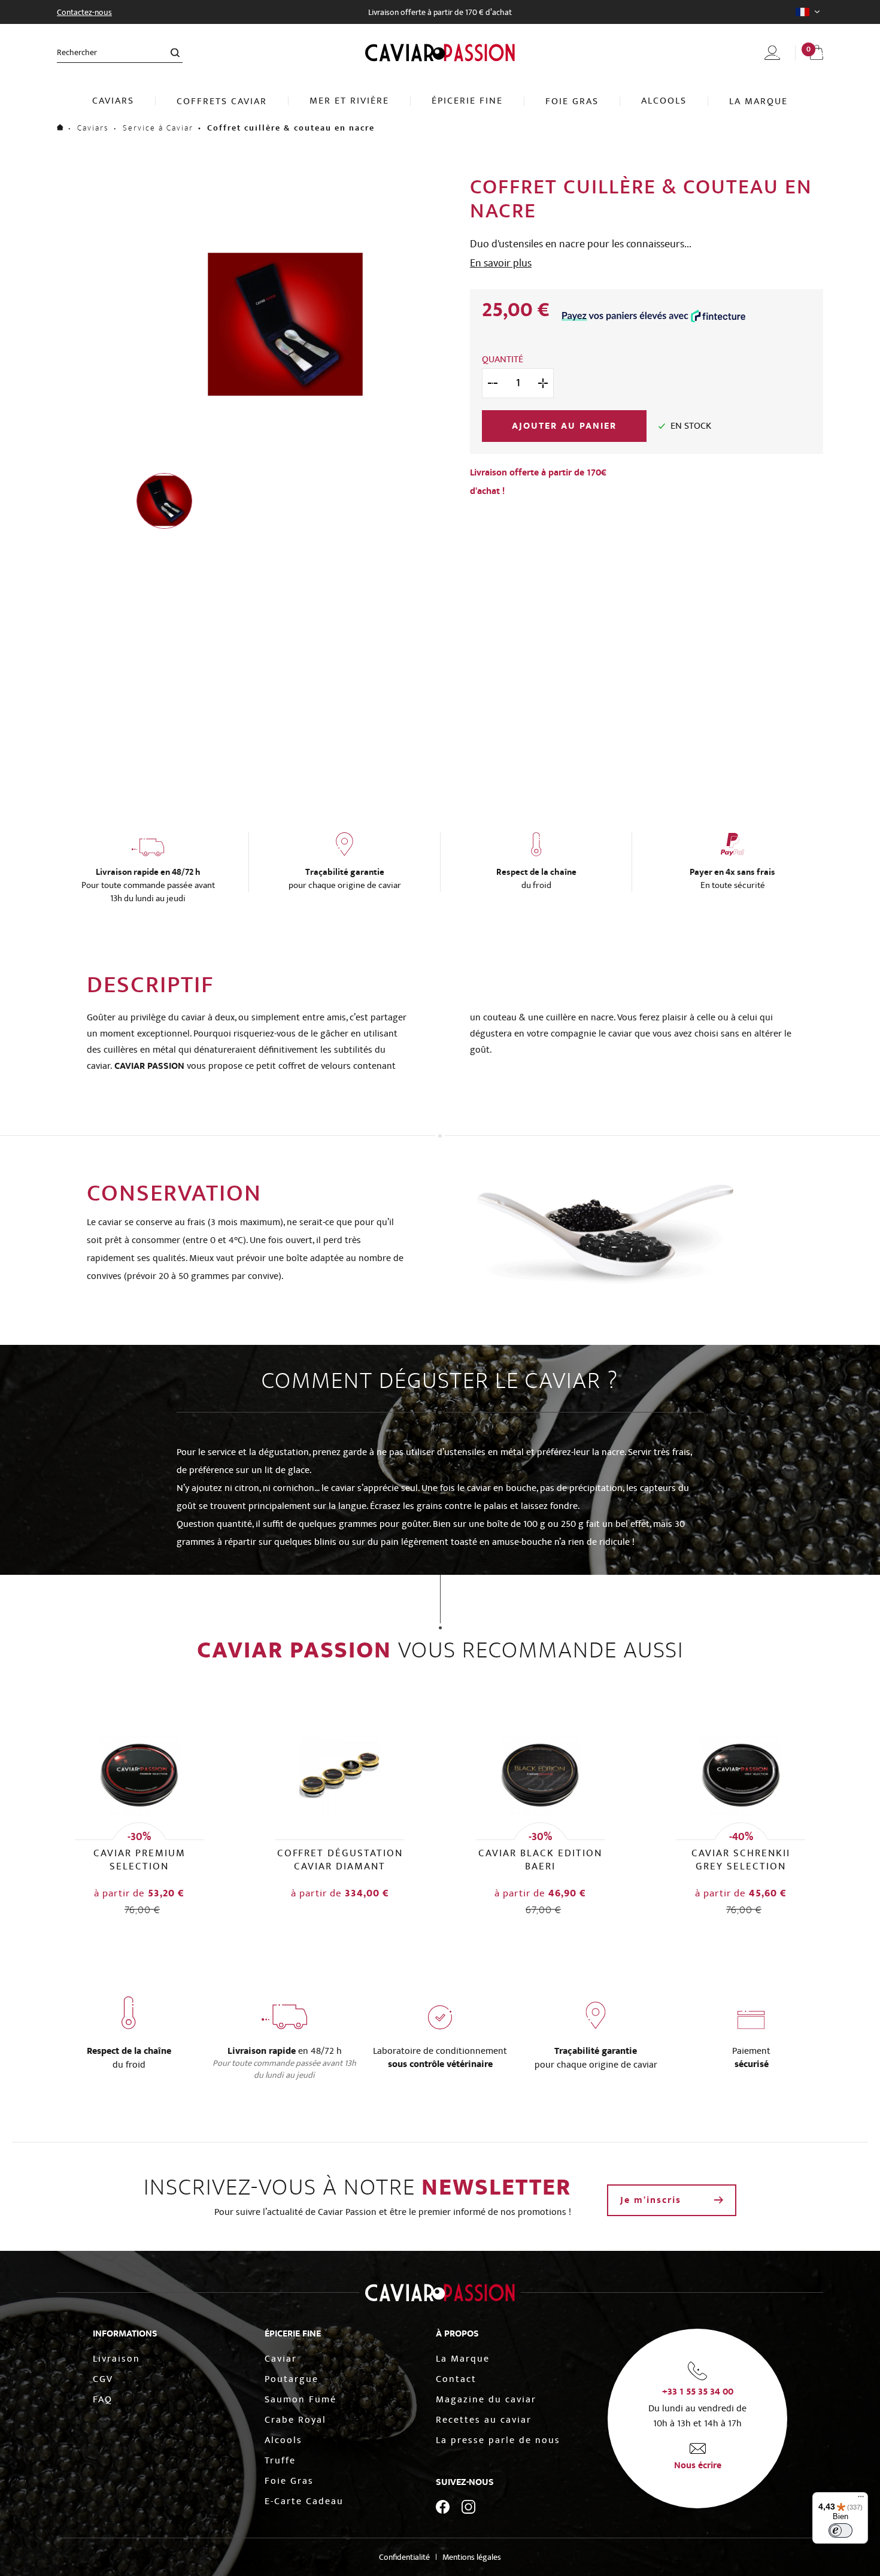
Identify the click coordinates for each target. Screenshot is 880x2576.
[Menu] (861, 2499)
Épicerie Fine (467, 101)
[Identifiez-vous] (772, 53)
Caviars (113, 101)
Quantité (503, 359)
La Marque (758, 101)
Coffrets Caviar (222, 101)
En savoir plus (501, 263)
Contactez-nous (84, 12)
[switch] (840, 2530)
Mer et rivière (349, 101)
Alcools (664, 101)
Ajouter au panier (564, 426)
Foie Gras (572, 101)
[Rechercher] (175, 52)
